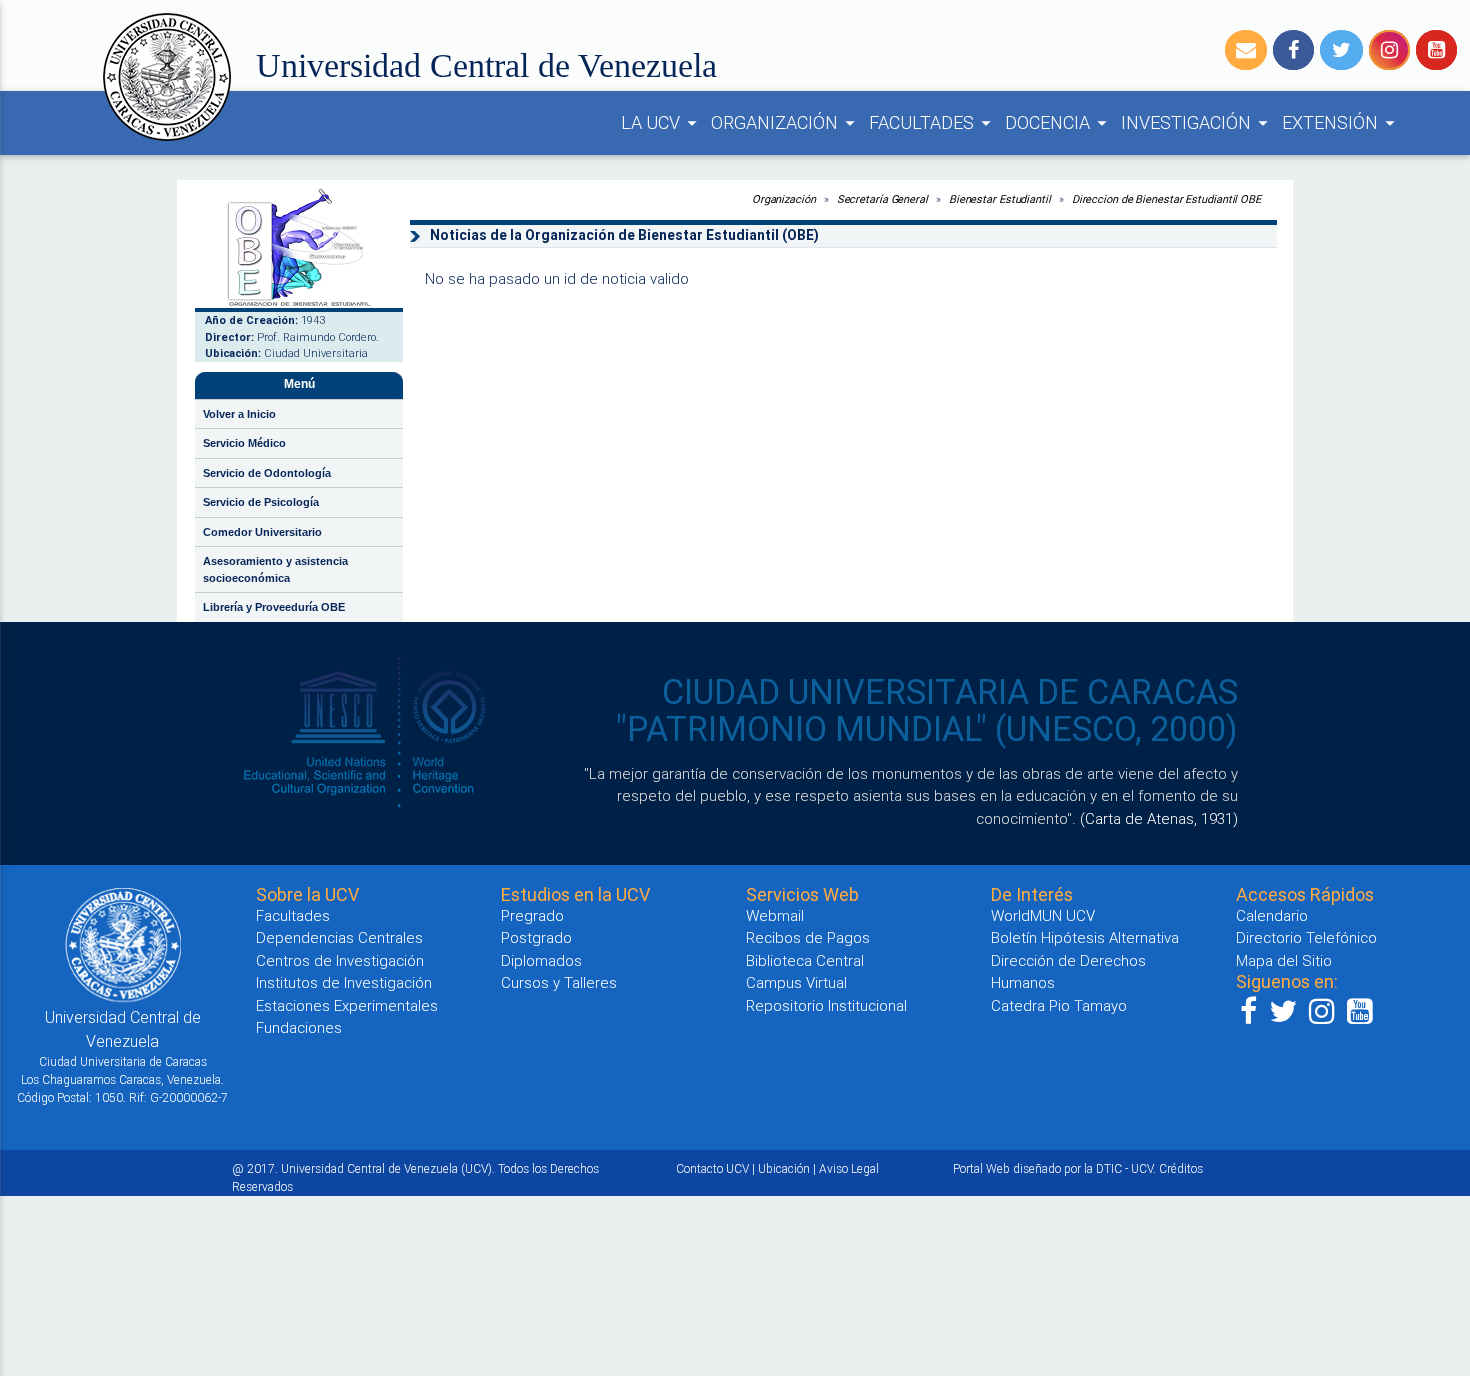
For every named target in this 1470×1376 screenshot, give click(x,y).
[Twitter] (1341, 50)
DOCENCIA (1059, 122)
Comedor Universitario (262, 532)
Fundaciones (299, 1027)
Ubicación (784, 1168)
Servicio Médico (244, 443)
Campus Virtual (796, 982)
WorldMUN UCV (1043, 915)
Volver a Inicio (239, 414)
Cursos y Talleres (559, 982)
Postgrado (536, 937)
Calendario (1272, 915)
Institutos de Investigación (344, 982)
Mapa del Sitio (1284, 960)
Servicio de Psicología (261, 502)
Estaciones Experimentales (347, 1005)
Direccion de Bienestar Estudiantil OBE (1166, 199)
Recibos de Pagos (808, 937)
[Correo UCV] (1246, 50)
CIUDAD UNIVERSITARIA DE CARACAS (950, 692)
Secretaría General (882, 199)
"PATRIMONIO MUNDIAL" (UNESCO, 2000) (927, 729)
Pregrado (532, 915)
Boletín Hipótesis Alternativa (1085, 937)
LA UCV (662, 122)
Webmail (775, 915)
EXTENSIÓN (1341, 122)
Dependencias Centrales (339, 937)
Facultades (293, 915)
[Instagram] (1389, 50)
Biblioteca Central (805, 960)
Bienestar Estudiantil (1000, 199)
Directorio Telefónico (1306, 937)
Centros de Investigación (340, 960)
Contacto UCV (712, 1168)
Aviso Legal (849, 1168)
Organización (784, 199)
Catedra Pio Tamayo (1059, 1005)
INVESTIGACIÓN (1197, 122)
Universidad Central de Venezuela (486, 65)
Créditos (1181, 1168)
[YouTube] (1436, 50)
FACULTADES (933, 122)
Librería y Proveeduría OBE (274, 607)
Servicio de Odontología (267, 473)
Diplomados (541, 960)
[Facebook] (1293, 50)
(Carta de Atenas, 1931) (1159, 818)
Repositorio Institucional (826, 1005)
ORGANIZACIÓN (786, 122)
